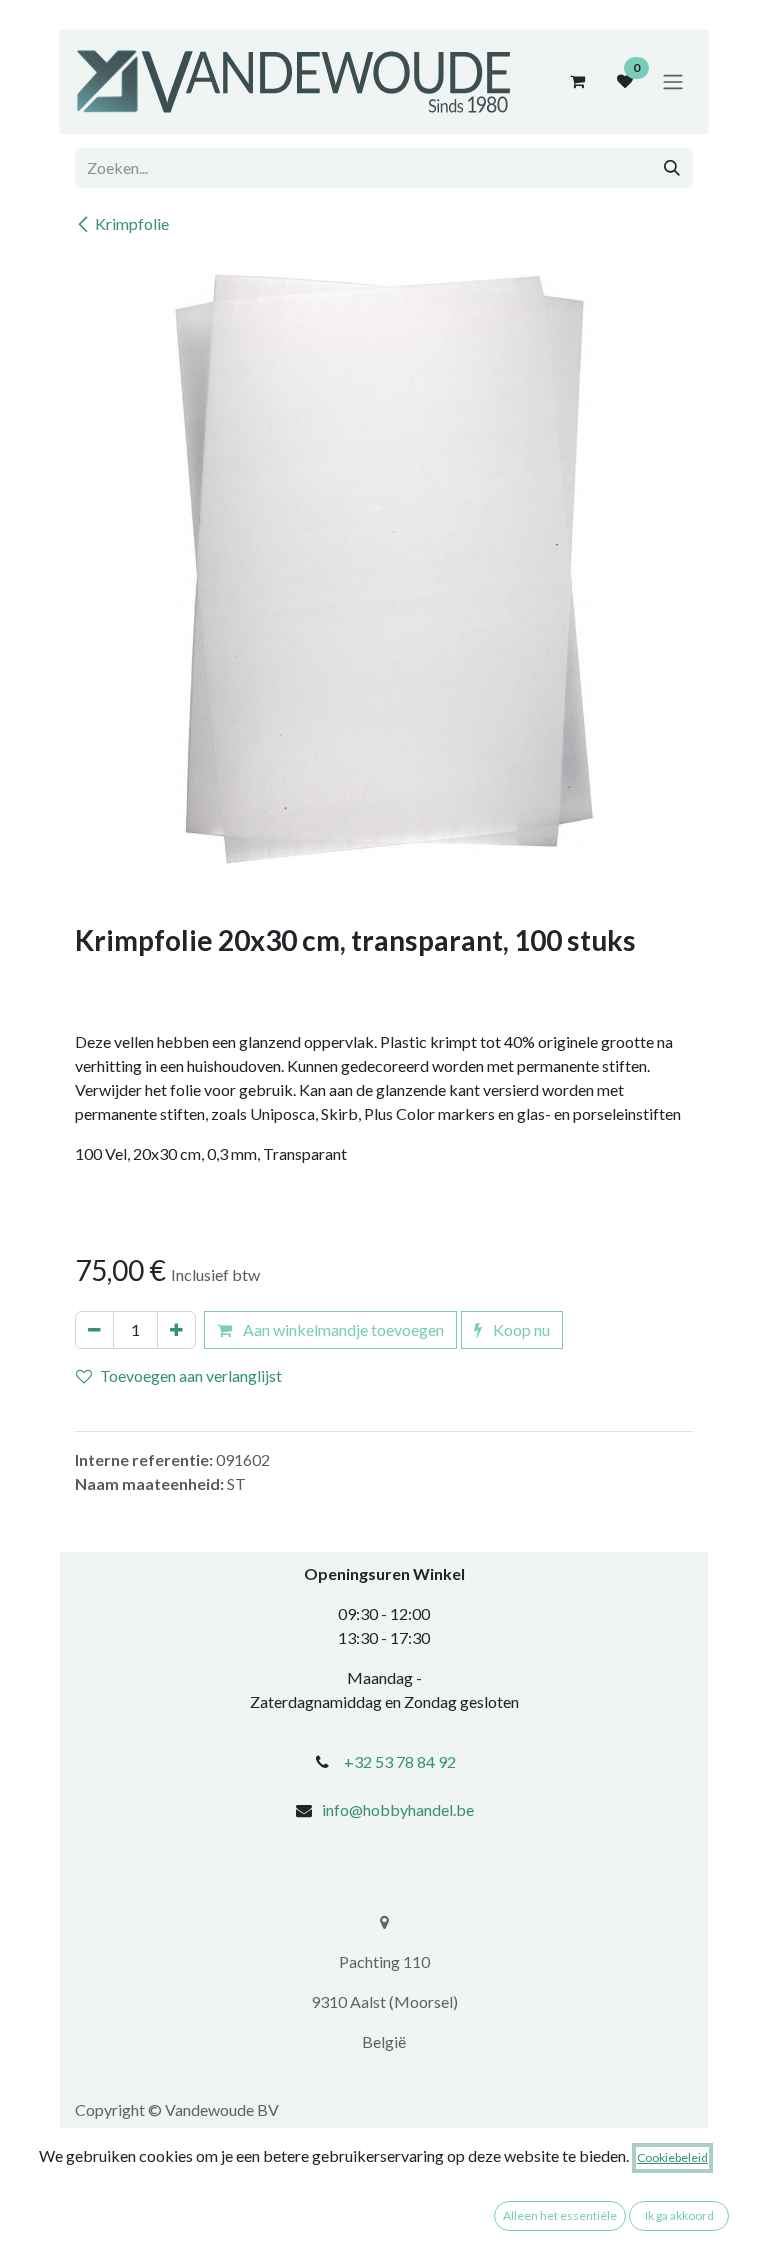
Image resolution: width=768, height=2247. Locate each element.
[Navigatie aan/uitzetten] (673, 81)
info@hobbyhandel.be (398, 1809)
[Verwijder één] (94, 1330)
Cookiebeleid (672, 2157)
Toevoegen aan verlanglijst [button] (191, 1375)
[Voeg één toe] (176, 1330)
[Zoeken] (672, 168)
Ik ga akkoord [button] (679, 2215)
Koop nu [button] (520, 1329)
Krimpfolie (132, 223)
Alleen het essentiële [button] (560, 2215)
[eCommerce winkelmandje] (577, 81)
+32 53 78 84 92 (400, 1761)
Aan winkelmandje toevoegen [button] (342, 1329)
